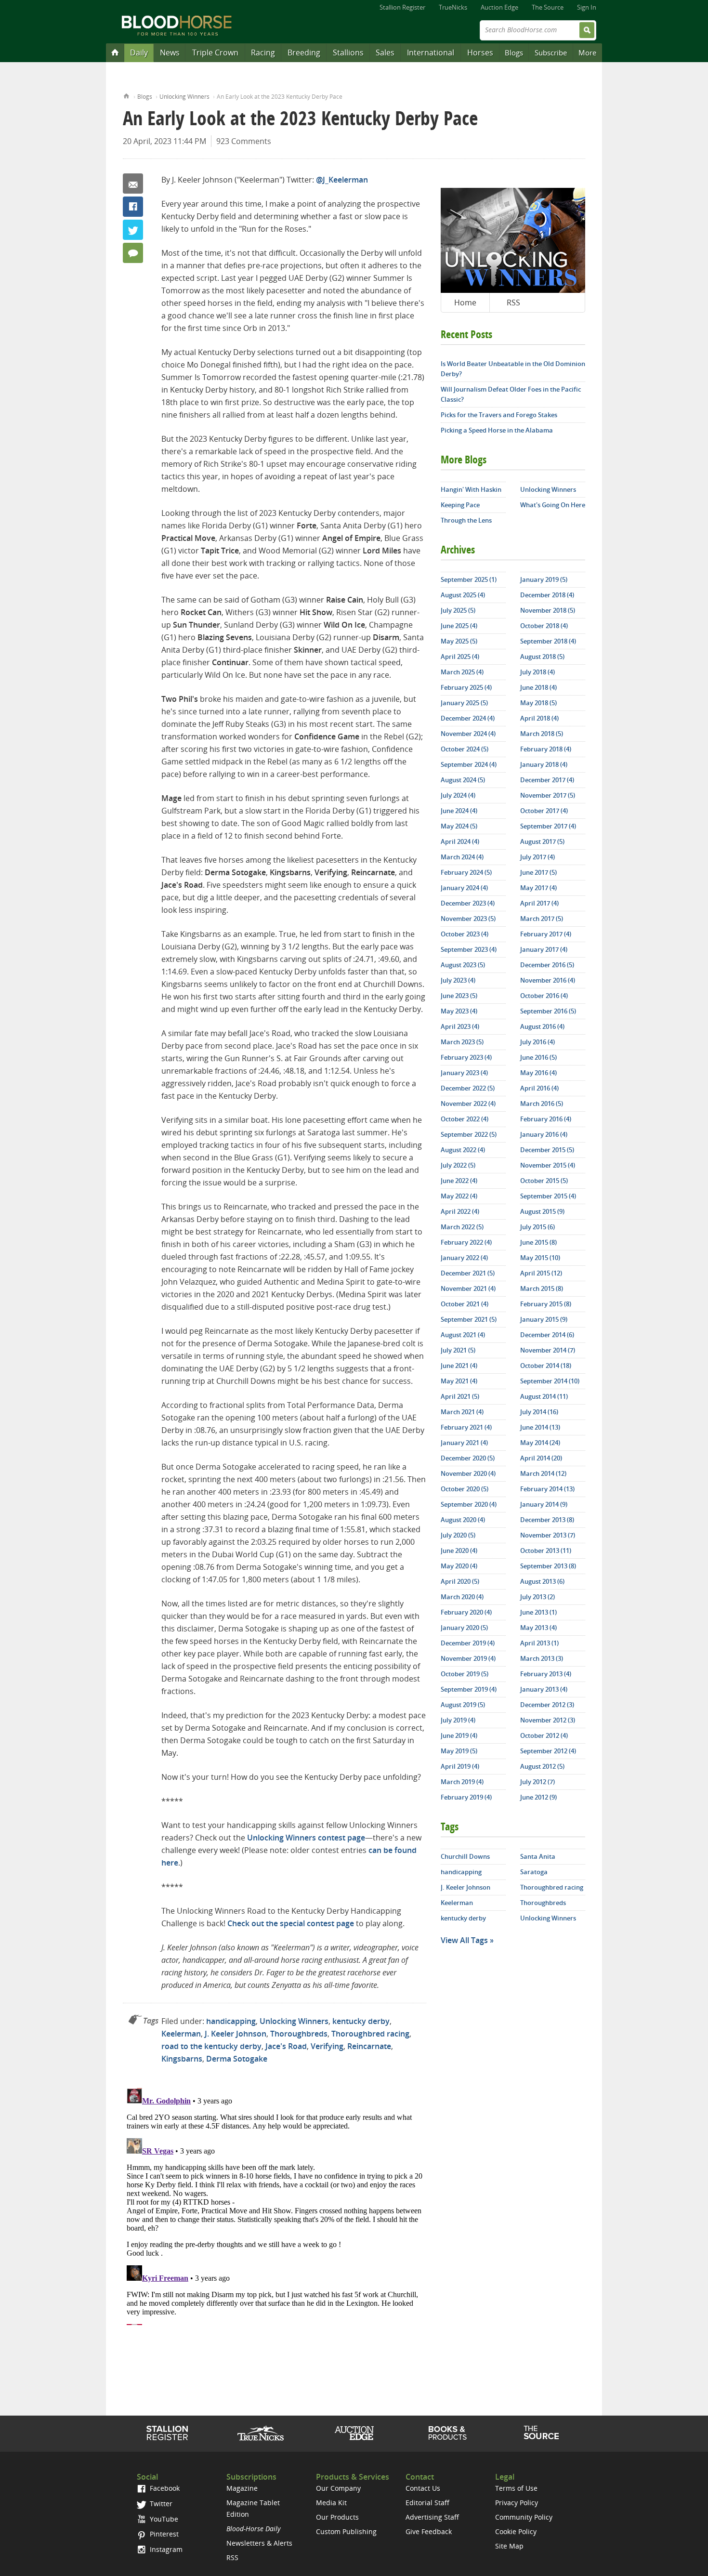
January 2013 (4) (544, 1689)
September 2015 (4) (548, 1196)
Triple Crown (215, 53)
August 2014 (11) (544, 1396)
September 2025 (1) (469, 579)
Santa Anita (538, 1856)
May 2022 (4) (459, 1196)
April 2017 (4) (539, 903)
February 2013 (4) (546, 1674)
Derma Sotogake (237, 2059)
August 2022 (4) (463, 1150)
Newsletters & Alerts (259, 2543)
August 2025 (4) (463, 595)
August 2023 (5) (463, 965)
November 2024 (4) (468, 734)
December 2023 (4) (468, 903)
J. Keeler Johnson (236, 2034)
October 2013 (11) (546, 1551)
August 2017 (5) (542, 841)
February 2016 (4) (546, 1119)
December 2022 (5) (468, 1088)
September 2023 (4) (469, 949)
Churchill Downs (465, 1856)
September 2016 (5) (548, 1011)
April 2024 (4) (460, 841)
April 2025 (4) (460, 657)
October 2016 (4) (544, 996)
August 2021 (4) (463, 1335)
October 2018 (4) (544, 626)
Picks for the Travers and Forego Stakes (499, 415)
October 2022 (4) (465, 1119)
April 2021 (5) (460, 1396)
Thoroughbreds (299, 2034)
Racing (263, 53)
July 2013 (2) (538, 1597)
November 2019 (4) (468, 1658)
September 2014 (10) (550, 1381)
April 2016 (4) (539, 1088)
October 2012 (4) (544, 1735)
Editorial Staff (427, 2503)
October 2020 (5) (465, 1489)
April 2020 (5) (460, 1581)
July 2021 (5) (458, 1350)
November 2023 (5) (468, 919)
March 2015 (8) (542, 1288)
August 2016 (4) (542, 1026)
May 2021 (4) (459, 1381)
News (170, 53)
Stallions (348, 53)
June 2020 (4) (459, 1551)
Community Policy (524, 2517)
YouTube (163, 2519)
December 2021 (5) (468, 1273)
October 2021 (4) (465, 1304)
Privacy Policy (517, 2503)
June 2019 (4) (459, 1735)
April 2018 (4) (539, 718)
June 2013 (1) (538, 1612)
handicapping (231, 2021)
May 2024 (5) (459, 826)
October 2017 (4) (544, 811)
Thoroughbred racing (370, 2034)
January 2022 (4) (464, 1258)
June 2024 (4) (459, 811)
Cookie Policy (516, 2531)
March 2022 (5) (462, 1227)
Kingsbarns (182, 2059)
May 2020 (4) (459, 1566)
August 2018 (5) (542, 657)
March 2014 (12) (543, 1473)
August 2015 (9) (542, 1211)
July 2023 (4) (458, 980)
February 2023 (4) (466, 1057)
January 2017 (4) (544, 949)
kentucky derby (361, 2021)
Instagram (165, 2549)
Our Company (338, 2488)
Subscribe (551, 53)
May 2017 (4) (538, 888)
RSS (513, 302)
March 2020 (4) (462, 1597)
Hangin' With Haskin (471, 489)
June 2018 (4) (538, 687)
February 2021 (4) (466, 1427)
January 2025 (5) (464, 703)
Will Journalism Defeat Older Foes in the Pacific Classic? (511, 394)
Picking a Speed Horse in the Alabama (497, 430)
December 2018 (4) (547, 595)
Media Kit (331, 2503)
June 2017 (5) (538, 872)
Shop (448, 2433)
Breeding (304, 53)
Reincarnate (369, 2046)
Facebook (133, 207)
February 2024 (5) (466, 872)
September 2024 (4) (469, 764)
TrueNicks (453, 7)
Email (133, 184)
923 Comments (244, 141)
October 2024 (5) (465, 749)
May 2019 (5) (459, 1751)
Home (126, 95)
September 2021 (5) (469, 1319)
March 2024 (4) (462, 857)
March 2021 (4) (462, 1412)
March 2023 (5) (462, 1042)
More (587, 53)
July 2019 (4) (458, 1720)
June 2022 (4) (459, 1181)
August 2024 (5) (463, 780)
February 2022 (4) (466, 1242)
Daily (139, 53)
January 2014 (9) (544, 1504)
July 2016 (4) (538, 1042)
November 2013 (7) (548, 1535)
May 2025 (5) (459, 641)
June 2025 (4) (459, 626)
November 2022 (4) (468, 1104)
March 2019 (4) (462, 1782)
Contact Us (423, 2488)
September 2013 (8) (548, 1566)
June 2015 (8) (538, 1242)
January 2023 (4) (464, 1073)
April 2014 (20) (541, 1458)
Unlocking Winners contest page (306, 1838)
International (431, 53)
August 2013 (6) (542, 1581)
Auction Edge (499, 7)
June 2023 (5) (459, 996)
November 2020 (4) (468, 1473)
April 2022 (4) (460, 1211)
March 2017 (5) (542, 919)
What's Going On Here (553, 505)
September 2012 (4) (548, 1751)
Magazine (242, 2488)
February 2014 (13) (547, 1489)
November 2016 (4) (548, 980)
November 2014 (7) (548, 1350)
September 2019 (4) (469, 1689)
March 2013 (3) (542, 1658)
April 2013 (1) (539, 1643)
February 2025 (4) (466, 687)
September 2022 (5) (469, 1134)
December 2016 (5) (547, 965)
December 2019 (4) (468, 1643)
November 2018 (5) (548, 610)
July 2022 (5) (458, 1165)
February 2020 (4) (466, 1612)
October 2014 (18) (546, 1366)
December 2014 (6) (547, 1335)
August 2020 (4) (463, 1520)
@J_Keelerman (342, 180)
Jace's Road (286, 2046)
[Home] (115, 52)
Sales (385, 53)
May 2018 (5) (538, 703)
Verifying (327, 2046)
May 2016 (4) (538, 1073)
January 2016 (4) (544, 1134)
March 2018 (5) (542, 734)
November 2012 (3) (548, 1720)
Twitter (133, 230)
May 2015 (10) (540, 1258)
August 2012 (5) (542, 1766)
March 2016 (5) (542, 1104)
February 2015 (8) (546, 1304)
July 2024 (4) (458, 795)
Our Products (337, 2517)
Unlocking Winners (184, 97)
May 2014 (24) (540, 1443)
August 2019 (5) (463, 1705)
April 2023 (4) (460, 1026)
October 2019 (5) (465, 1674)
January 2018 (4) (544, 764)
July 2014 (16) (539, 1412)
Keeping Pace (460, 505)
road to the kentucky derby (211, 2046)
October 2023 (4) (465, 934)
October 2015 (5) (544, 1181)
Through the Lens (466, 520)
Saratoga (534, 1872)
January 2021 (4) (464, 1443)
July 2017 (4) (538, 857)
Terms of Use (516, 2488)
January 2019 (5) (544, 579)
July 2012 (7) (538, 1782)
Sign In (587, 7)
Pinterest (163, 2534)
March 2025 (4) (462, 672)
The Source (548, 7)
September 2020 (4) (469, 1504)
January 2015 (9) (544, 1319)
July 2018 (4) (538, 672)
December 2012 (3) (547, 1705)
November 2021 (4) (468, 1288)
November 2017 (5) (548, 795)
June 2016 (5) (538, 1057)
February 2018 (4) (546, 749)
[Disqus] (275, 2205)
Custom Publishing (346, 2531)
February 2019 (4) (466, 1797)
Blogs (514, 53)
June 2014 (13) (540, 1427)
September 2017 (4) (548, 826)
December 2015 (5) (547, 1150)
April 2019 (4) (460, 1766)
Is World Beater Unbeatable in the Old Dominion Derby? (513, 369)
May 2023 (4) (459, 1011)
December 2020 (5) (468, 1458)
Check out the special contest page (291, 1923)
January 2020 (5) (464, 1628)
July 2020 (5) (458, 1535)
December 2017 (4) (547, 780)
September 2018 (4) (548, 641)
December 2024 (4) (468, 718)
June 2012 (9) (538, 1797)
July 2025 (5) (458, 610)
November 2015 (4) (548, 1165)
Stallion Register (402, 7)
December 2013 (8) (547, 1520)
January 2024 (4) (464, 888)
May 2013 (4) (538, 1628)
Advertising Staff (432, 2517)
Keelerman (181, 2034)
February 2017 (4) (546, 934)
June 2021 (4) (459, 1366)
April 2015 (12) (541, 1273)
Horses (480, 53)
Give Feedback (429, 2531)
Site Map (509, 2546)
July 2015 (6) (538, 1227)
